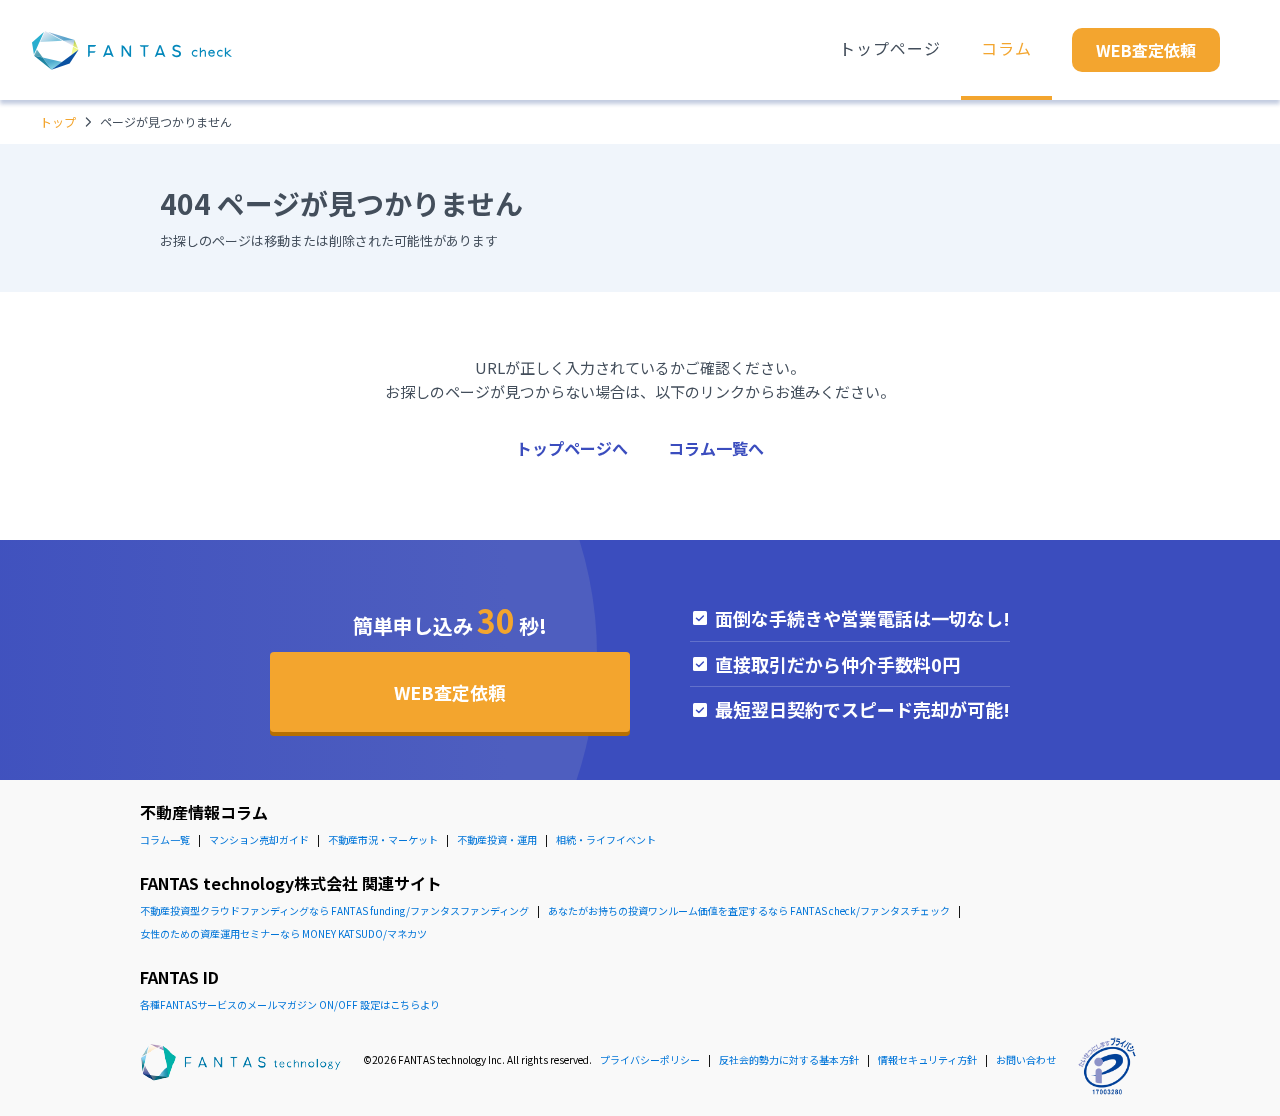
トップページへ (572, 448)
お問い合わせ (1026, 1059)
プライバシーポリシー (650, 1059)
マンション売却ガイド (259, 839)
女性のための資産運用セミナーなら (283, 933)
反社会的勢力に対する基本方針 (789, 1059)
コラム (1006, 48)
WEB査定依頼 (1146, 50)
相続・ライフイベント (606, 839)
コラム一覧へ (716, 448)
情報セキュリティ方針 (927, 1059)
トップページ (890, 48)
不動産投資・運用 (497, 839)
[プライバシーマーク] (1107, 1066)
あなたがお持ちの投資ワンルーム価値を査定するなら (749, 910)
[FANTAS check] (132, 50)
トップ (58, 121)
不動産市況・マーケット (383, 839)
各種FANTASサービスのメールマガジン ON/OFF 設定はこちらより (290, 1004)
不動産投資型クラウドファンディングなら (334, 910)
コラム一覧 (165, 839)
